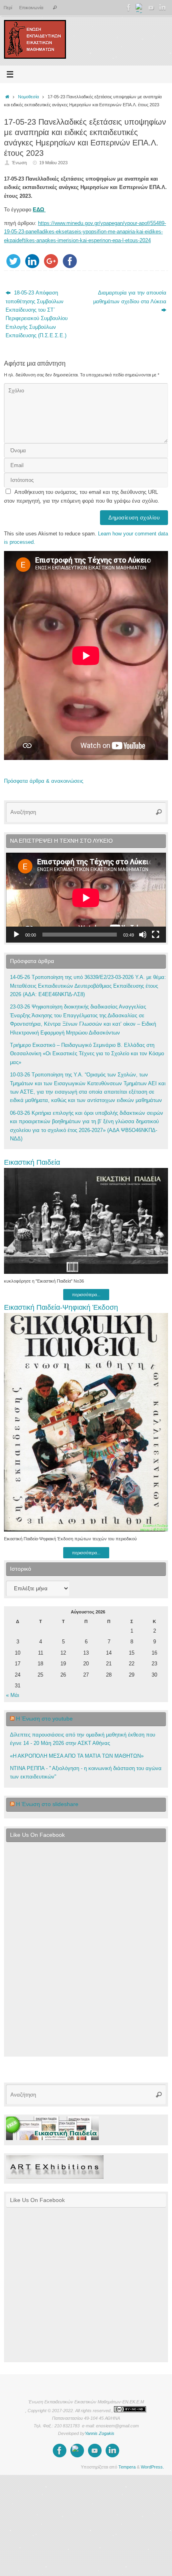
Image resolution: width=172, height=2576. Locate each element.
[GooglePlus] (140, 8)
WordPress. (152, 2467)
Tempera (127, 2467)
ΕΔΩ (39, 210)
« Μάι (13, 1695)
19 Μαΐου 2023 (53, 163)
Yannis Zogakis (100, 2433)
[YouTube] (151, 8)
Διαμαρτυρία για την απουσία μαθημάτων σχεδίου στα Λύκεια (130, 297)
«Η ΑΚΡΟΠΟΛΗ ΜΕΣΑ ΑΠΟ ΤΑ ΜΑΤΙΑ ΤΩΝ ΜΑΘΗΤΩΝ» (77, 1756)
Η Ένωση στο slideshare (47, 1804)
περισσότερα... (86, 1295)
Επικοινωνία (31, 8)
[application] (86, 898)
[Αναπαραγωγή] (16, 935)
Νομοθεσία (28, 97)
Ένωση (19, 163)
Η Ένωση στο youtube (44, 1719)
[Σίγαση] (143, 935)
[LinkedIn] (162, 8)
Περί (8, 8)
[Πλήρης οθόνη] (156, 935)
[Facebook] (129, 8)
